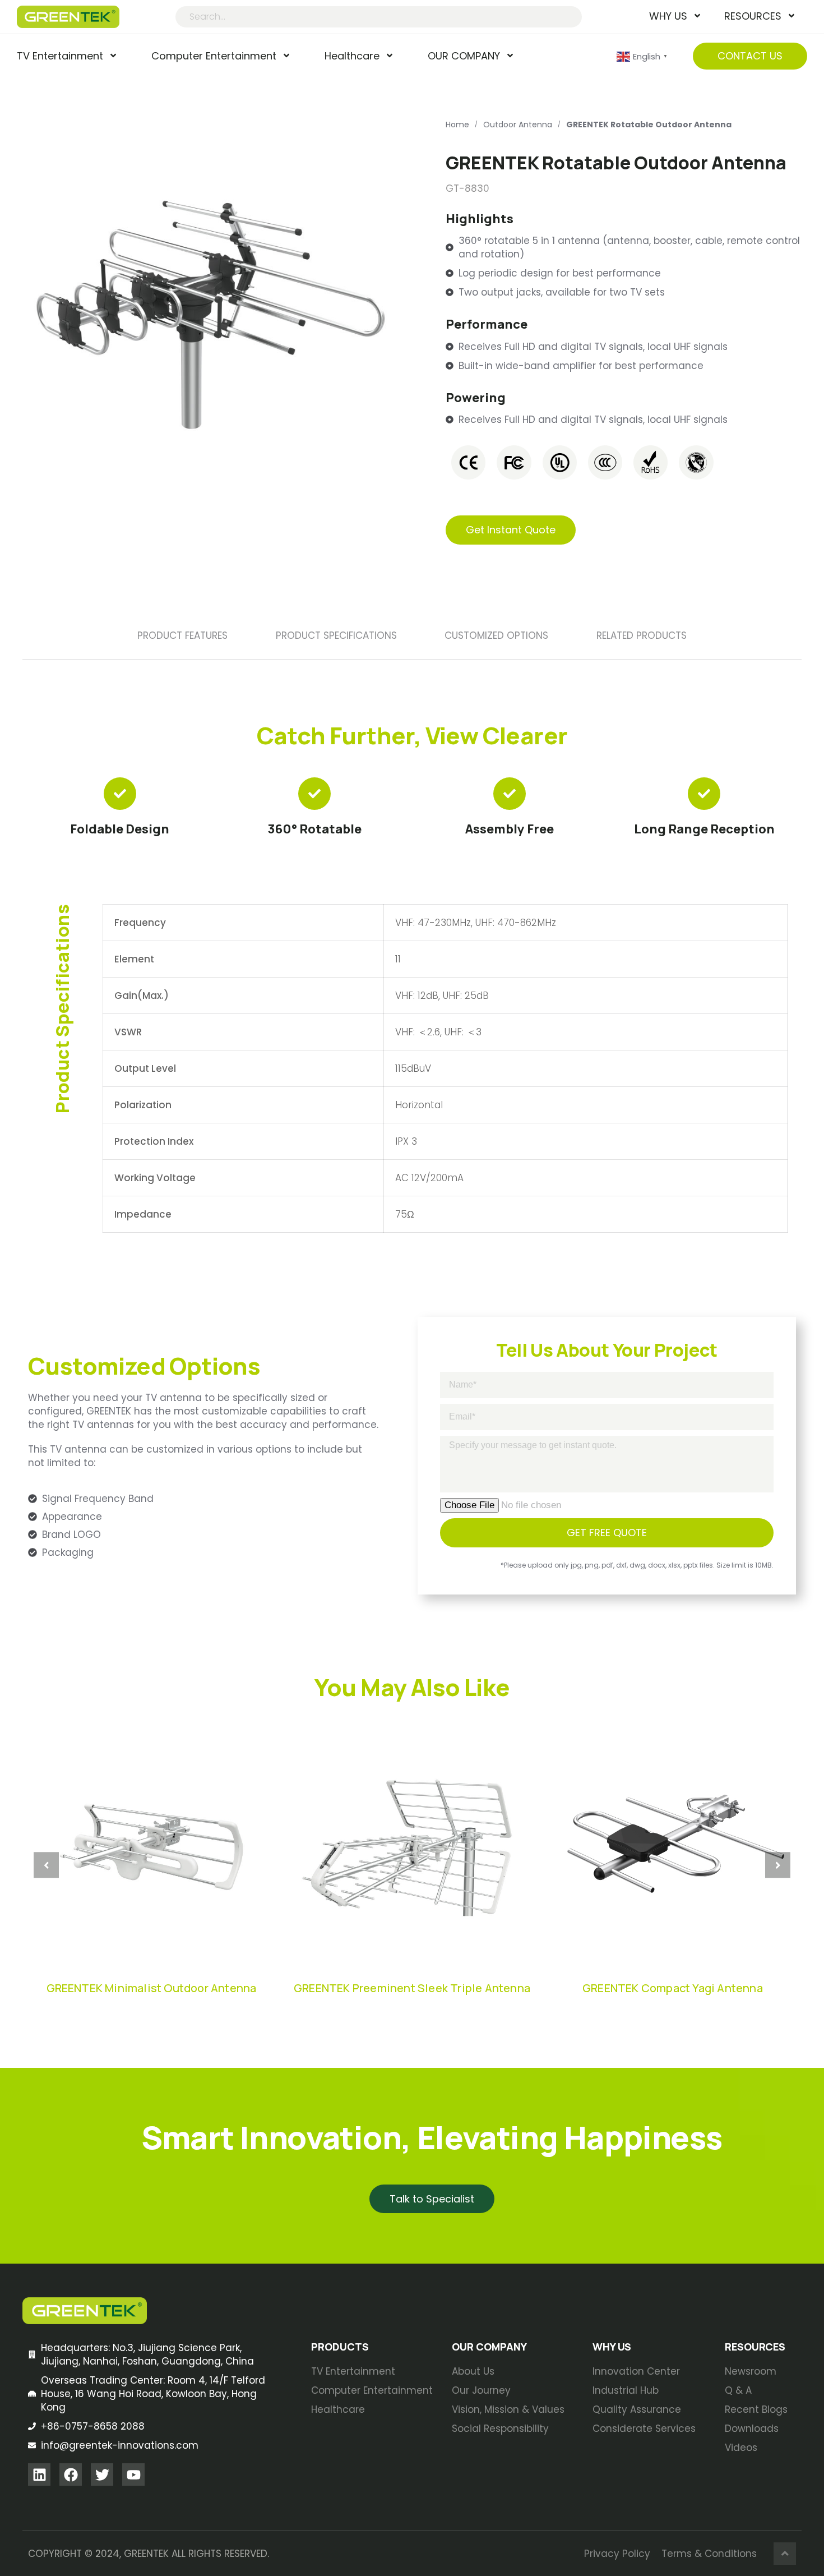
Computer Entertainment (214, 56)
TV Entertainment (60, 56)
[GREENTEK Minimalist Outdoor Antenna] (151, 1847)
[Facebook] (71, 2474)
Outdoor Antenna (518, 125)
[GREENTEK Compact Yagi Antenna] (673, 1847)
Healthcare (352, 56)
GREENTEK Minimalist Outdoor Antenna (152, 1988)
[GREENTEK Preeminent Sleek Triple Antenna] (412, 1847)
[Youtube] (133, 2474)
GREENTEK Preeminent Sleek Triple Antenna (412, 1988)
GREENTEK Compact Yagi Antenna (673, 1988)
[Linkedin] (39, 2474)
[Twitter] (102, 2474)
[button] (46, 1865)
